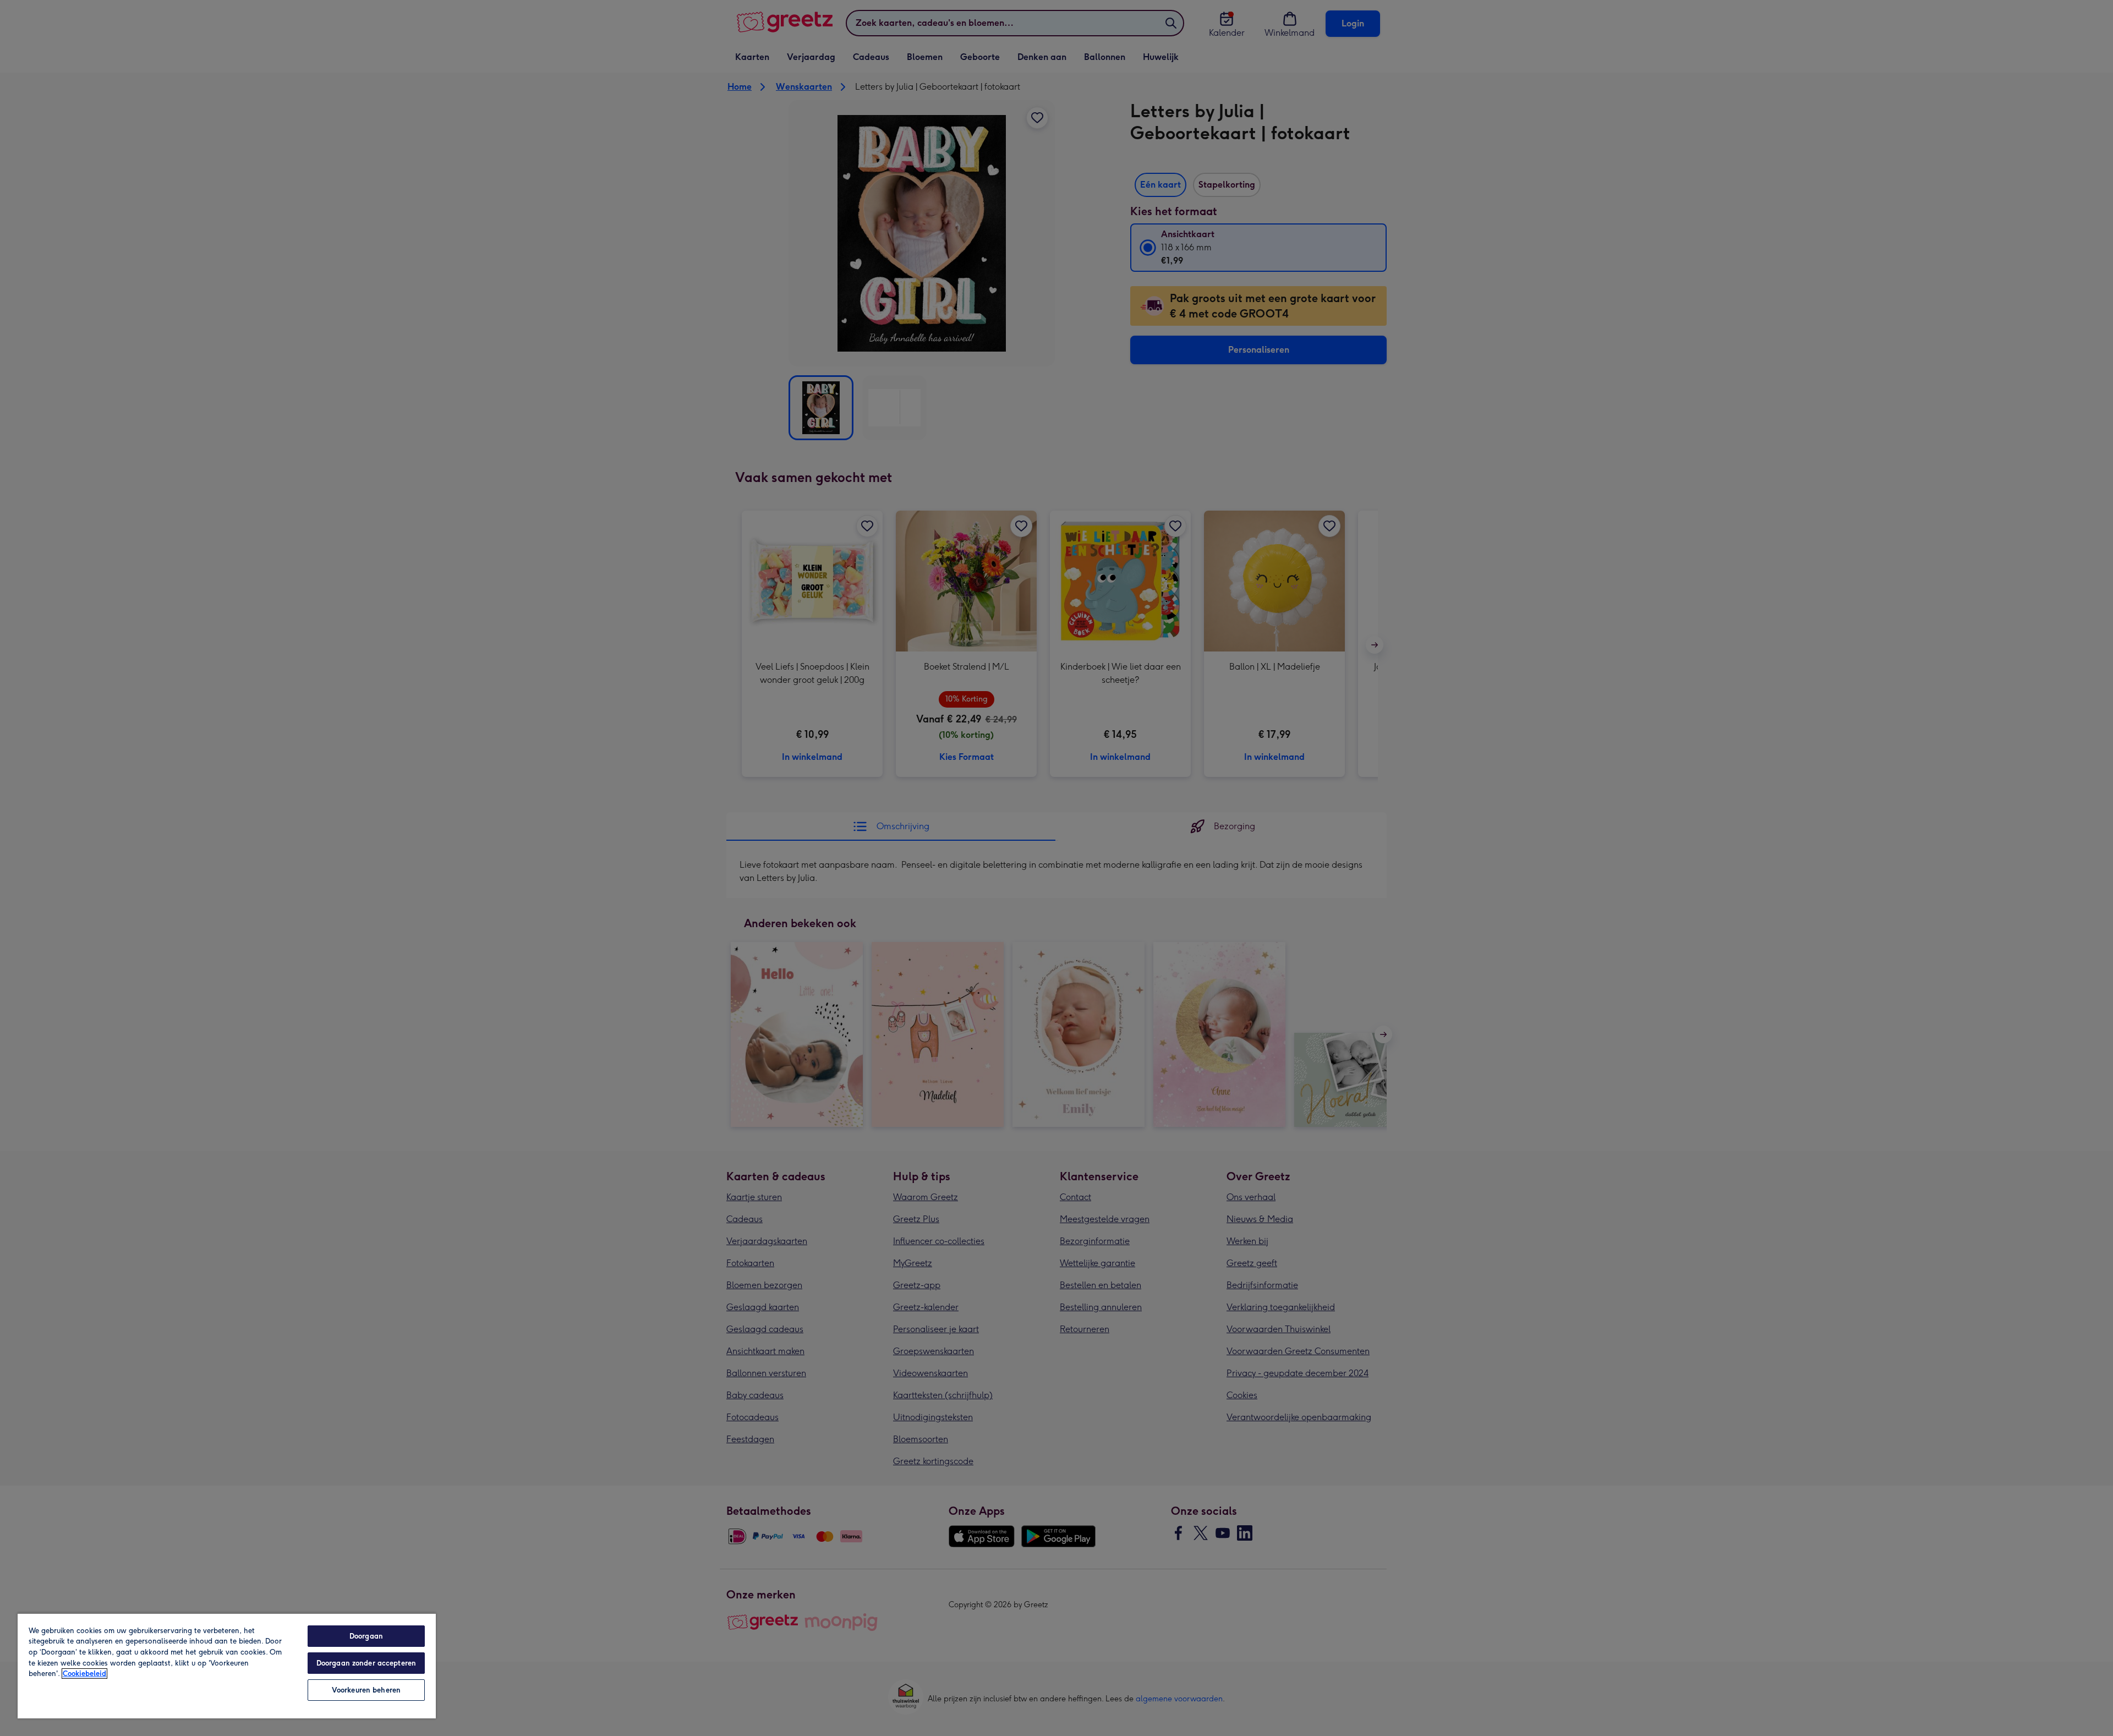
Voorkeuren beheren (366, 1690)
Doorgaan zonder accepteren (366, 1663)
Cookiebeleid (84, 1674)
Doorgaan (366, 1636)
